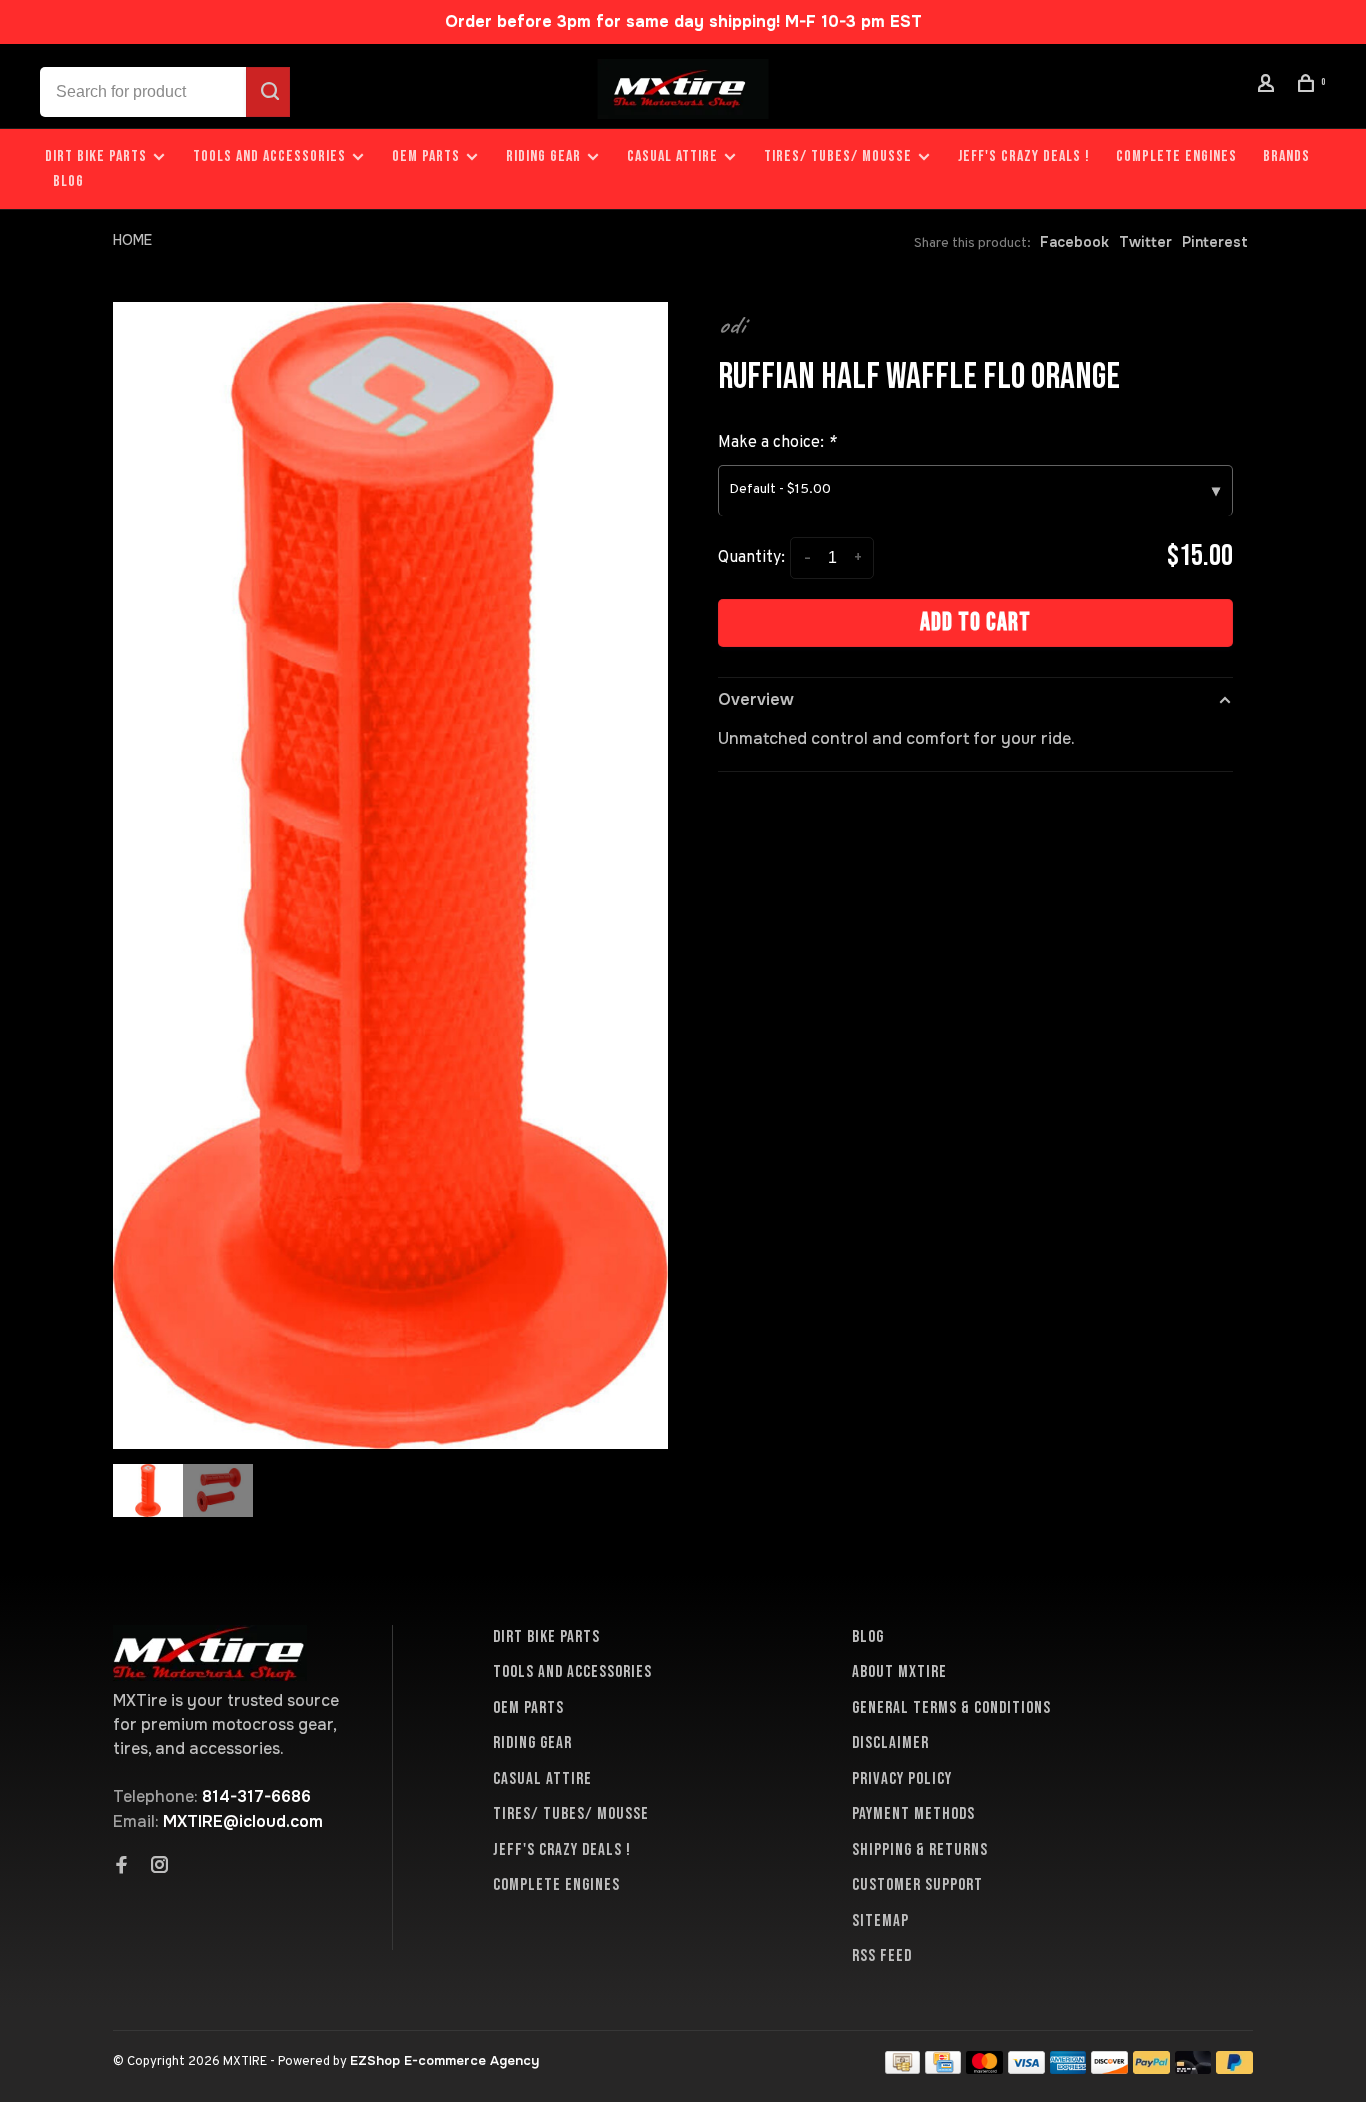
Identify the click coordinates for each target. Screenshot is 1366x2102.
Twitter (1145, 242)
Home (132, 240)
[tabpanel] (390, 875)
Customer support (917, 1885)
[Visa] (1026, 2068)
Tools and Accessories (269, 156)
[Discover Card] (1109, 2068)
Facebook (1074, 242)
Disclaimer (890, 1743)
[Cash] (903, 2068)
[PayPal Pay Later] (1234, 2068)
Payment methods (913, 1814)
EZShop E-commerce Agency (444, 2060)
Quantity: (751, 558)
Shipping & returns (920, 1850)
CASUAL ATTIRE (672, 156)
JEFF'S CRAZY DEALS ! (1024, 156)
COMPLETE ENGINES (1176, 156)
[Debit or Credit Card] (1193, 2068)
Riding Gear (543, 156)
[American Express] (1068, 2068)
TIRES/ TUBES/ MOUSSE (838, 156)
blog (68, 181)
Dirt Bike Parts (98, 156)
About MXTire (899, 1672)
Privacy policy (902, 1779)
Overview (756, 699)
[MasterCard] (984, 2068)
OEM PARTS (426, 156)
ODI (731, 325)
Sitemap (880, 1921)
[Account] (1269, 86)
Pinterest (1215, 242)
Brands (1286, 156)
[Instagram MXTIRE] (160, 1867)
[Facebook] (122, 1867)
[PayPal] (1151, 2068)
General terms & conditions (951, 1708)
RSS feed (882, 1956)
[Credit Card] (943, 2068)
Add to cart (975, 622)
